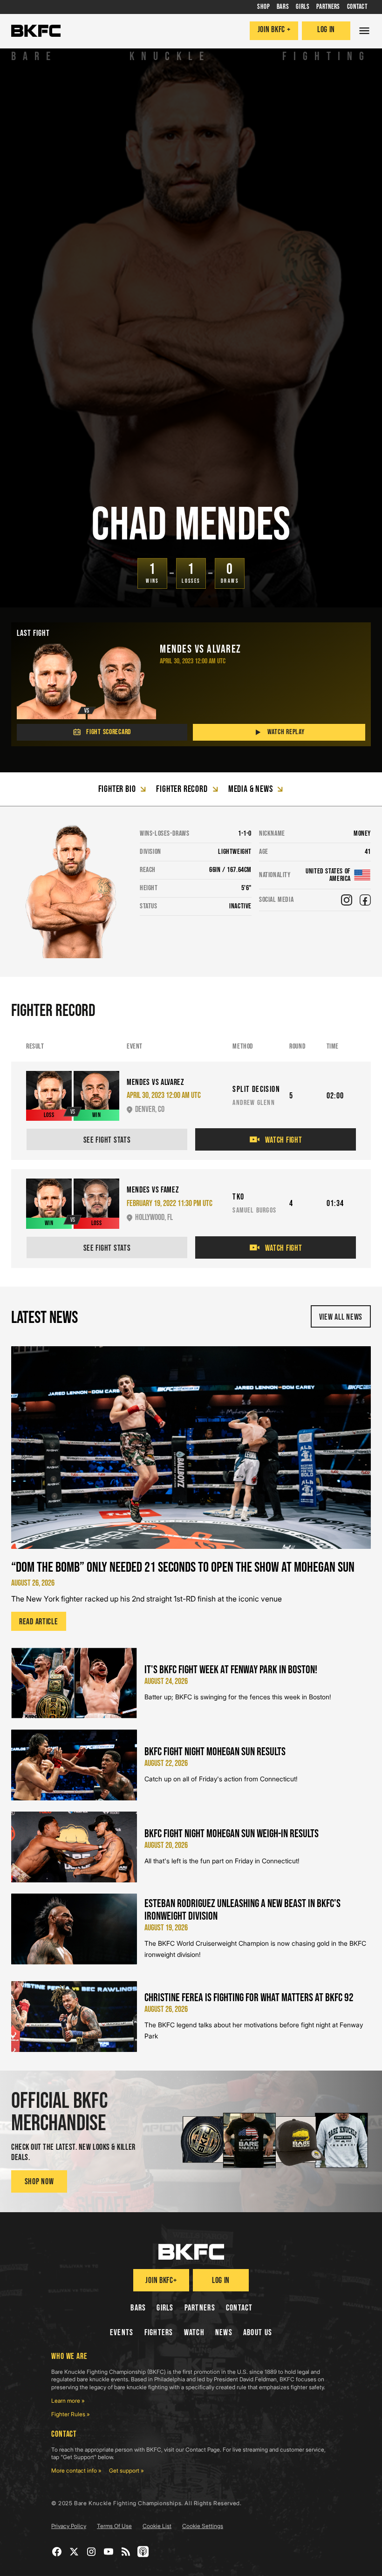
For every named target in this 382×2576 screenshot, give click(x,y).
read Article (39, 1622)
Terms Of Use (114, 2526)
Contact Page (203, 2450)
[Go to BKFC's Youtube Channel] (109, 2552)
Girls (165, 2308)
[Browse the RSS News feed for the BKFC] (126, 2552)
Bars (138, 2308)
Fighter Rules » (71, 2414)
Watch (194, 2333)
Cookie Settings (203, 2526)
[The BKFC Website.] (191, 2252)
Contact (239, 2308)
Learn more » (68, 2401)
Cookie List (157, 2526)
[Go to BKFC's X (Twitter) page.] (74, 2552)
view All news (341, 1317)
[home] (36, 31)
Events (122, 2333)
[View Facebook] (365, 900)
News (224, 2333)
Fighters (159, 2333)
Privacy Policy (69, 2526)
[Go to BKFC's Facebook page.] (57, 2552)
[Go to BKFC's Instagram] (92, 2552)
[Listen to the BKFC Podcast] (143, 2552)
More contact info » (76, 2470)
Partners (200, 2308)
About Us (258, 2333)
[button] (364, 31)
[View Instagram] (347, 900)
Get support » (126, 2470)
